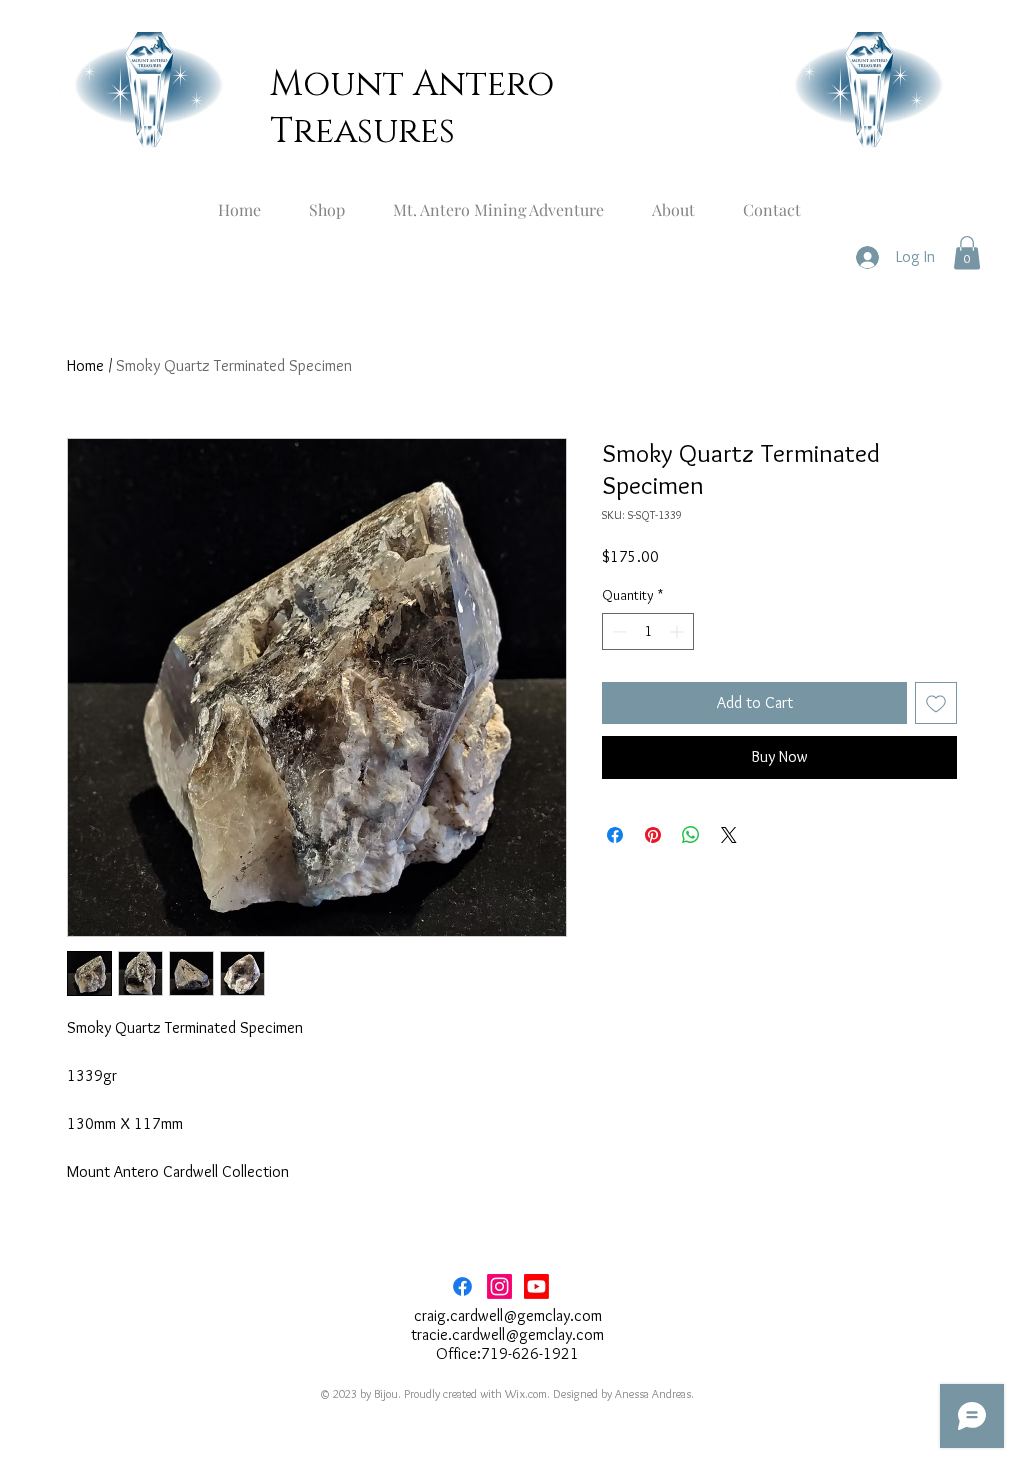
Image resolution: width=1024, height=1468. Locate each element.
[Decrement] (617, 631)
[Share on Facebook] (615, 835)
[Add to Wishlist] (936, 703)
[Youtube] (536, 1286)
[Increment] (678, 631)
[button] (967, 252)
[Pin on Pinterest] (653, 835)
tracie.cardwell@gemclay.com (507, 1334)
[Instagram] (499, 1286)
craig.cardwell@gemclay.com (508, 1315)
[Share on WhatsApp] (691, 835)
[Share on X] (729, 835)
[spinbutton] (648, 631)
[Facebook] (462, 1286)
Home (85, 365)
